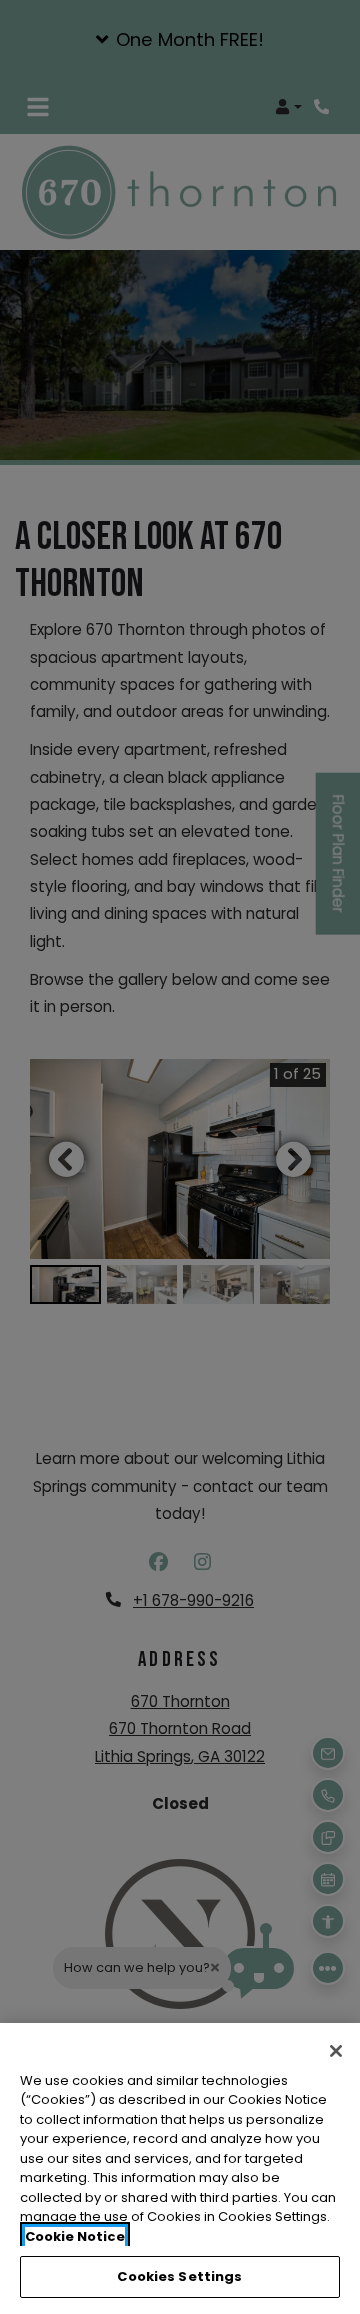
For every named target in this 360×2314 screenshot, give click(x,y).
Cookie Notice (75, 2236)
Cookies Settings (179, 2276)
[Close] (336, 2051)
